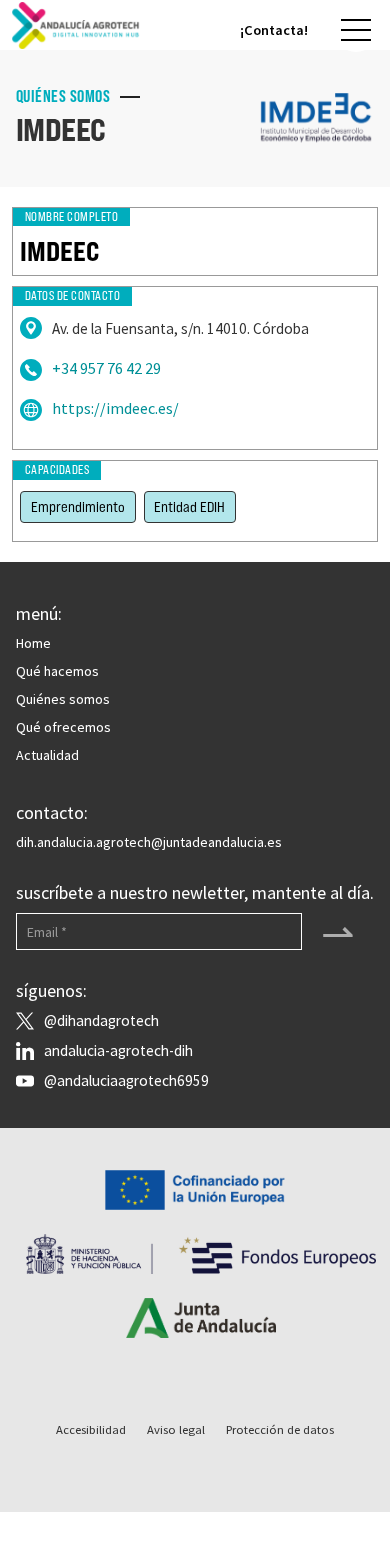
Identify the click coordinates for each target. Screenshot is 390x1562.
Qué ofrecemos (63, 727)
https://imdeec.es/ (115, 408)
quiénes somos (63, 97)
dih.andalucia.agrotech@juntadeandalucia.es (149, 842)
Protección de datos (280, 1429)
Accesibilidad (91, 1429)
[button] (356, 30)
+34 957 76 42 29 (106, 368)
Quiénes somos (63, 699)
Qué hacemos (57, 671)
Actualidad (47, 755)
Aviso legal (176, 1429)
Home (33, 643)
